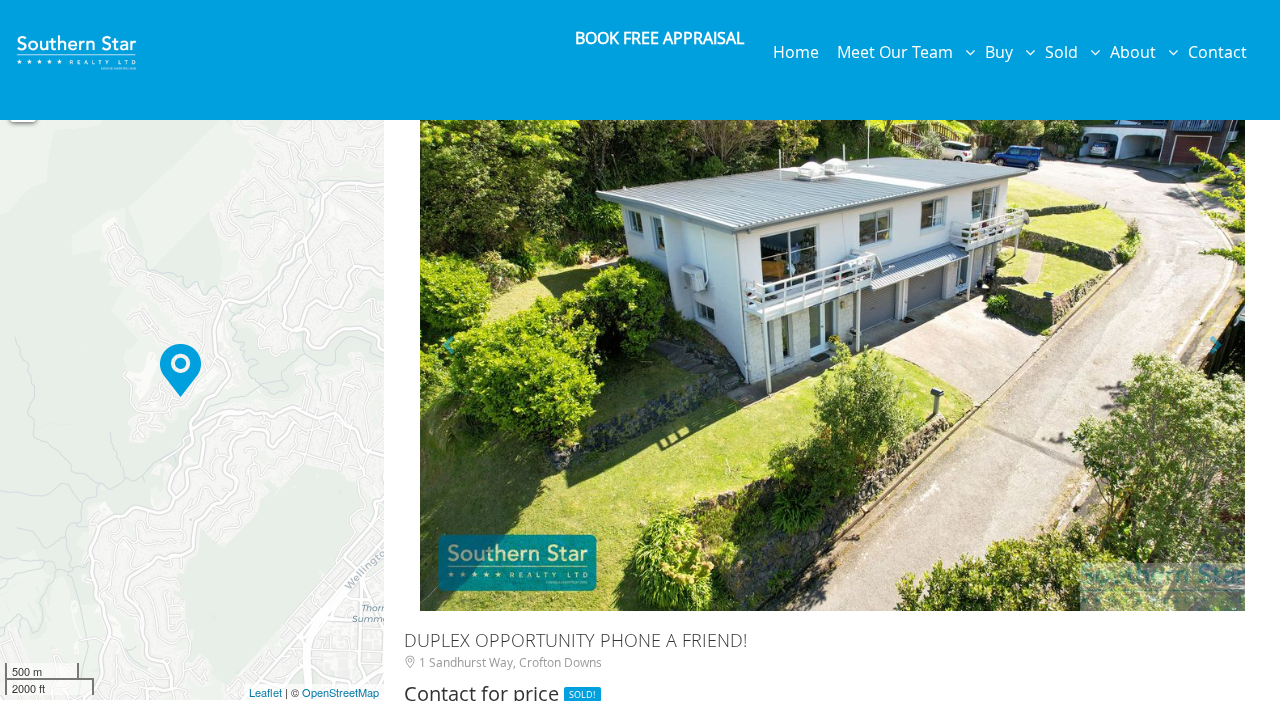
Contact (1221, 52)
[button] (451, 336)
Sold (1067, 52)
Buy (1005, 52)
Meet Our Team (901, 52)
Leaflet (265, 692)
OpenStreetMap (340, 692)
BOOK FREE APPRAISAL (659, 38)
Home (800, 52)
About (1139, 52)
